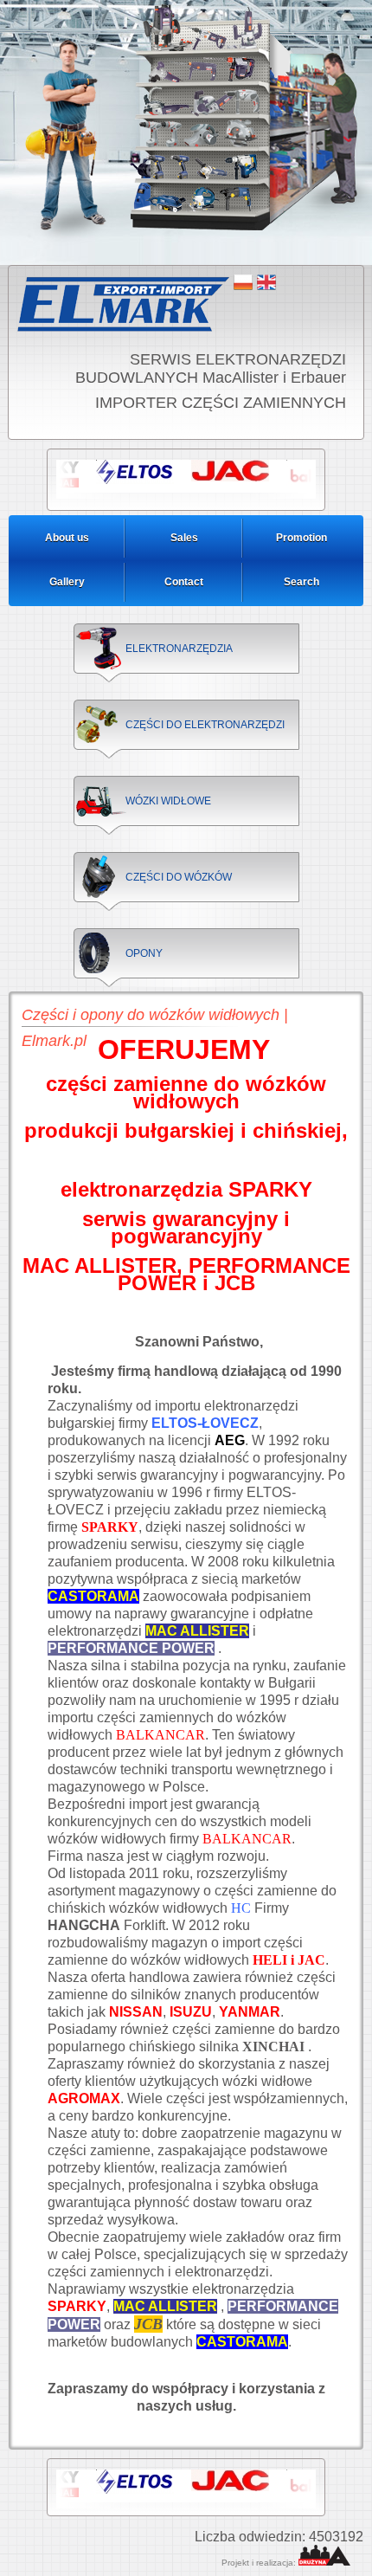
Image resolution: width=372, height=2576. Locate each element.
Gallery (67, 582)
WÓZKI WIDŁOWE (168, 801)
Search (301, 582)
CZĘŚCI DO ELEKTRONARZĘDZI (205, 725)
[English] (266, 282)
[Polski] (243, 282)
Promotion (301, 538)
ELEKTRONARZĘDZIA (179, 649)
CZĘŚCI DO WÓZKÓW (179, 877)
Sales (184, 538)
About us (67, 538)
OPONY (144, 953)
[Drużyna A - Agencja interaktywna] (324, 2563)
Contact (184, 582)
